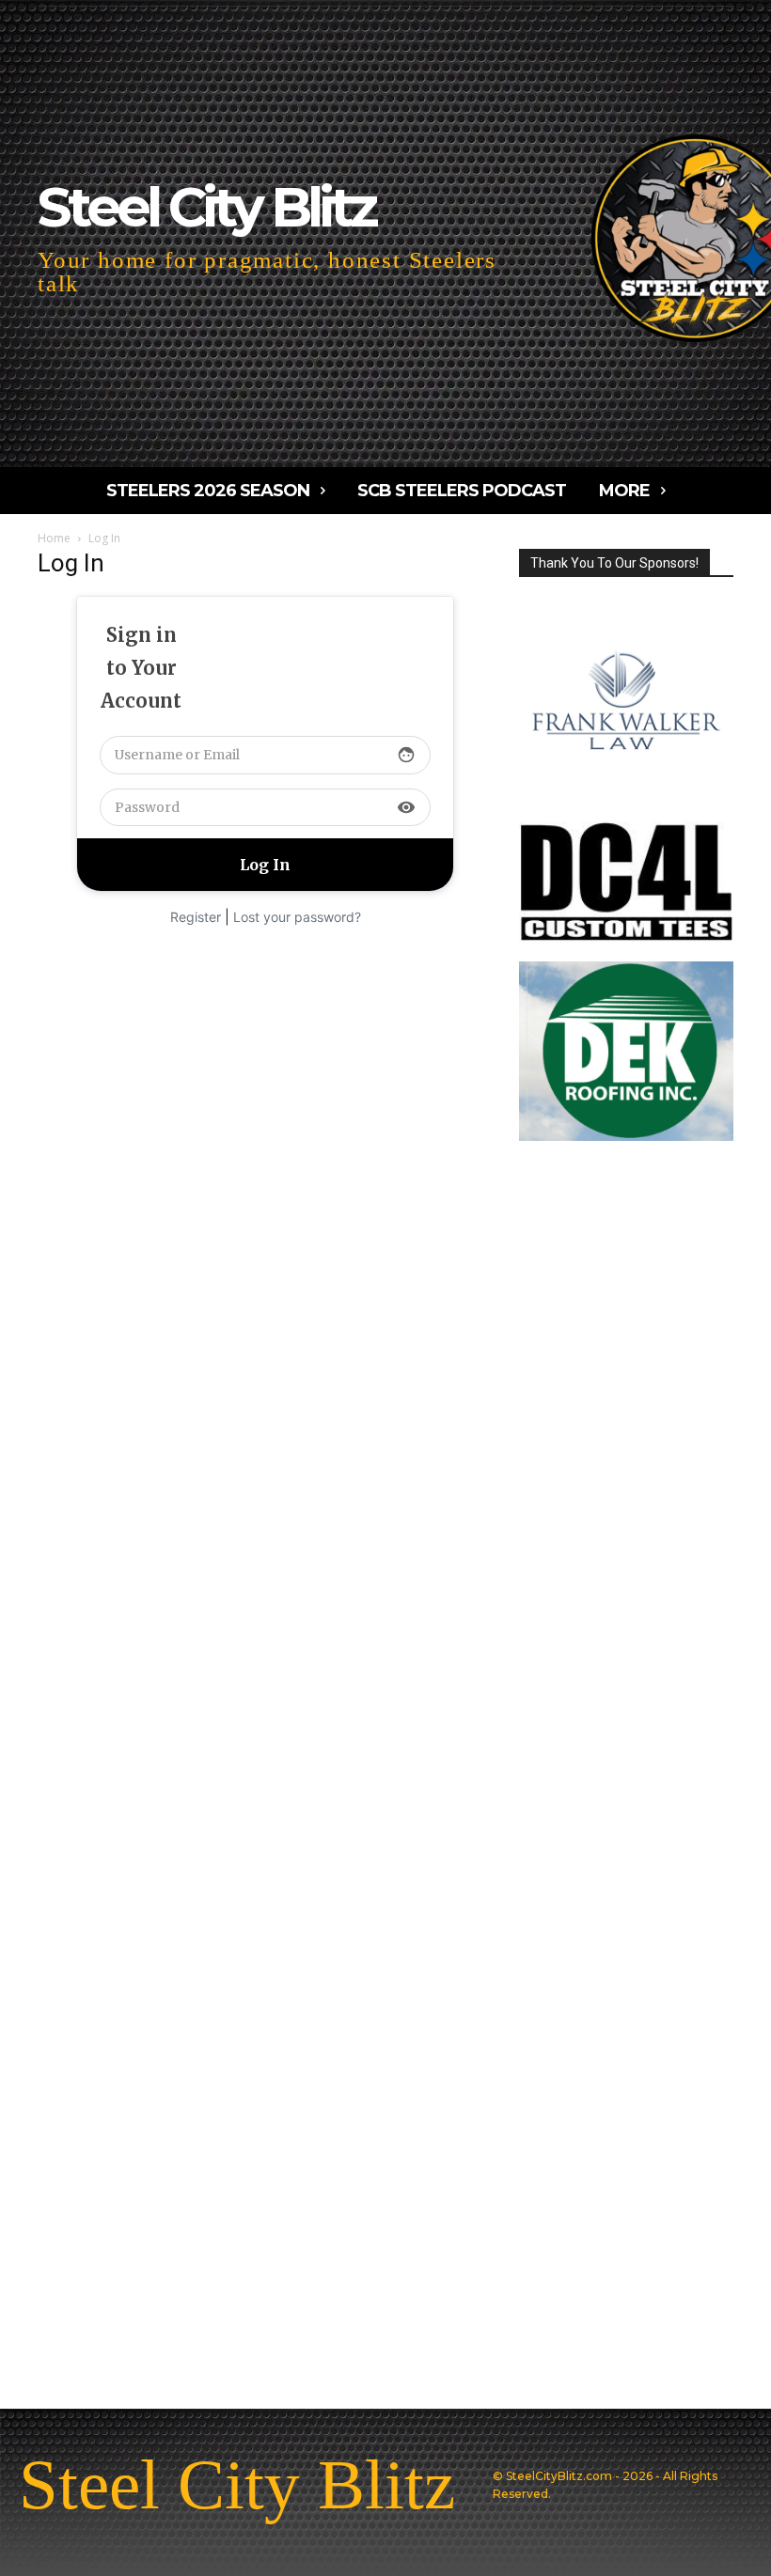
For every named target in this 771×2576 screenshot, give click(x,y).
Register (196, 917)
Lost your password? (297, 917)
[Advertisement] (265, 976)
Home (54, 538)
